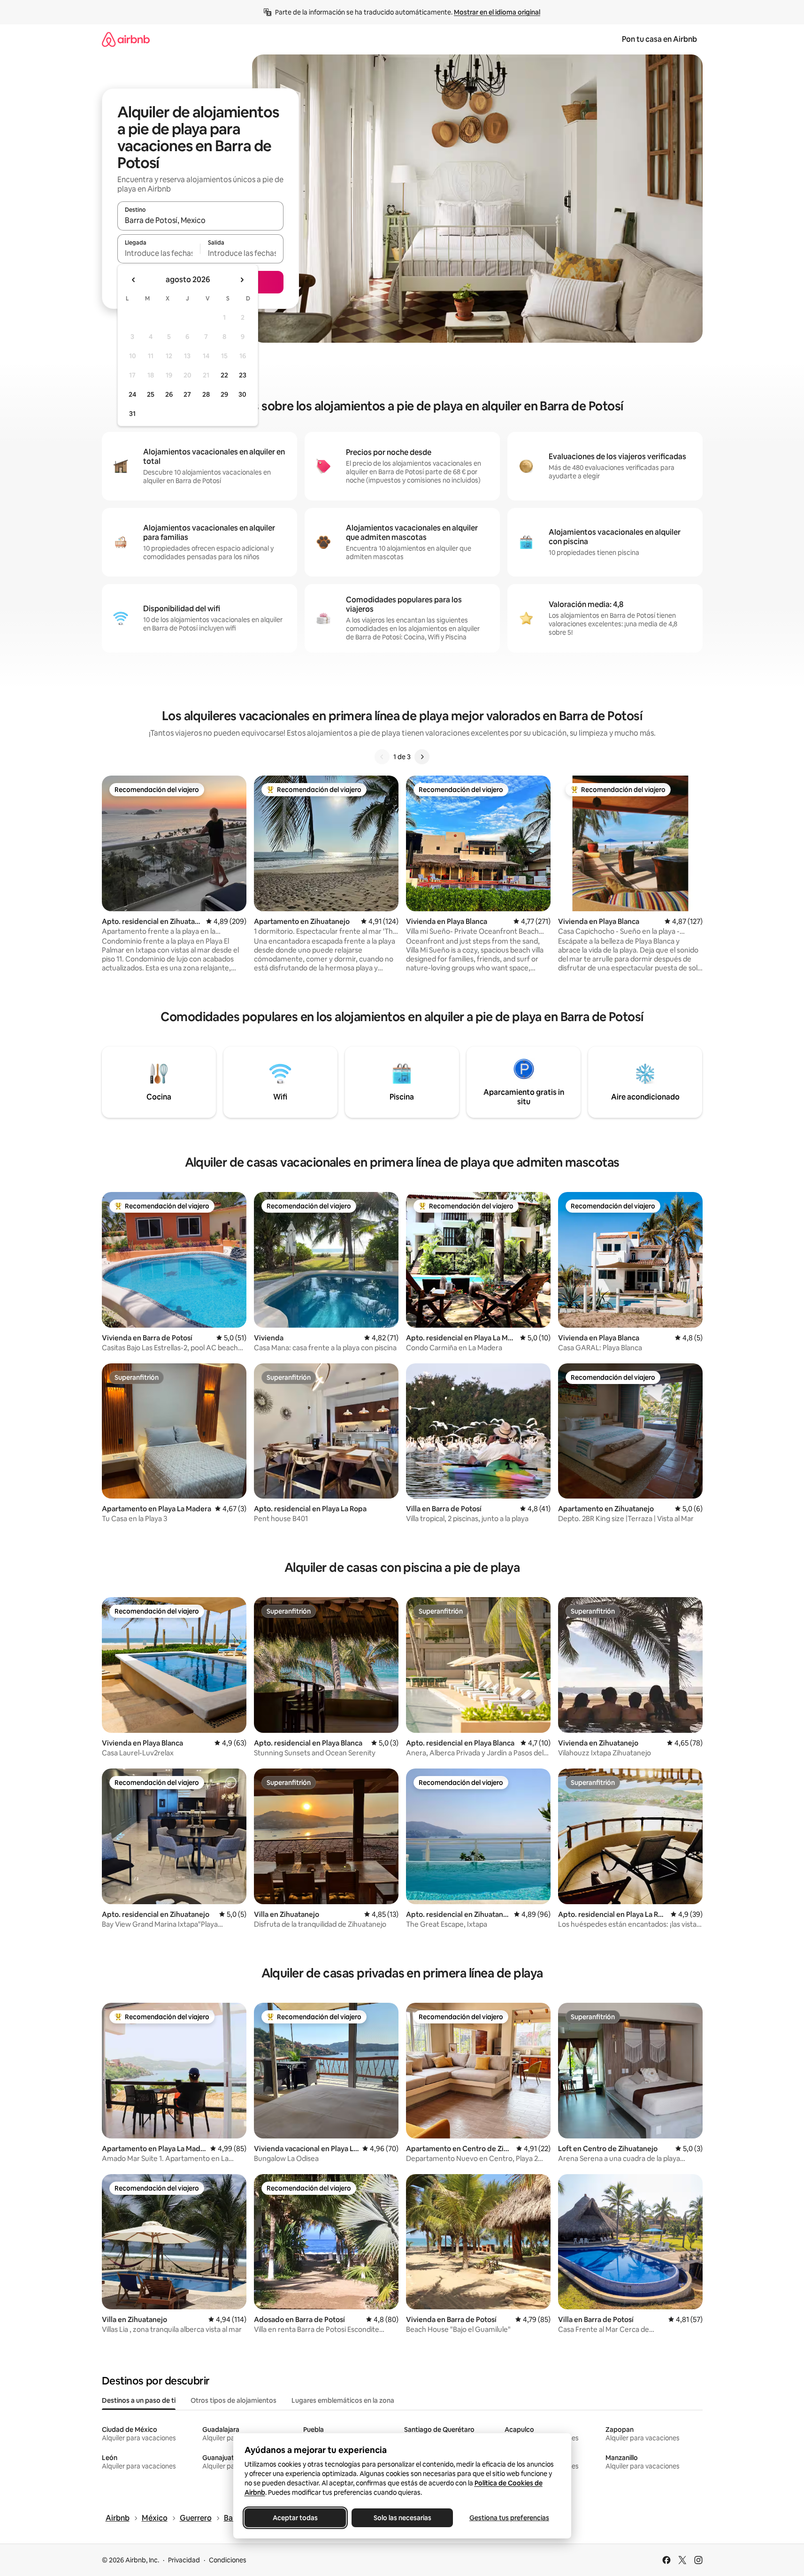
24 (132, 394)
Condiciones (228, 2560)
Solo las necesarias (402, 2518)
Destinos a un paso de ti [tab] (139, 2400)
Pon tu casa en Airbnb (659, 39)
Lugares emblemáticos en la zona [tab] (343, 2400)
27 (187, 394)
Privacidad (184, 2560)
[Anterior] (382, 757)
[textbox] (159, 253)
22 (224, 375)
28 (206, 394)
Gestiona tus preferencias (509, 2518)
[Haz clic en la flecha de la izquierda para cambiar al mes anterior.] (134, 280)
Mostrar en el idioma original (497, 12)
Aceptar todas (295, 2518)
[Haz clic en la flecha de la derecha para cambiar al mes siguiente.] (242, 280)
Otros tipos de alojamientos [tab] (234, 2400)
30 (242, 394)
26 (169, 394)
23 (243, 375)
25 (151, 394)
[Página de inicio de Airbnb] (126, 39)
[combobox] (200, 220)
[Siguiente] (422, 757)
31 (132, 414)
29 (224, 394)
